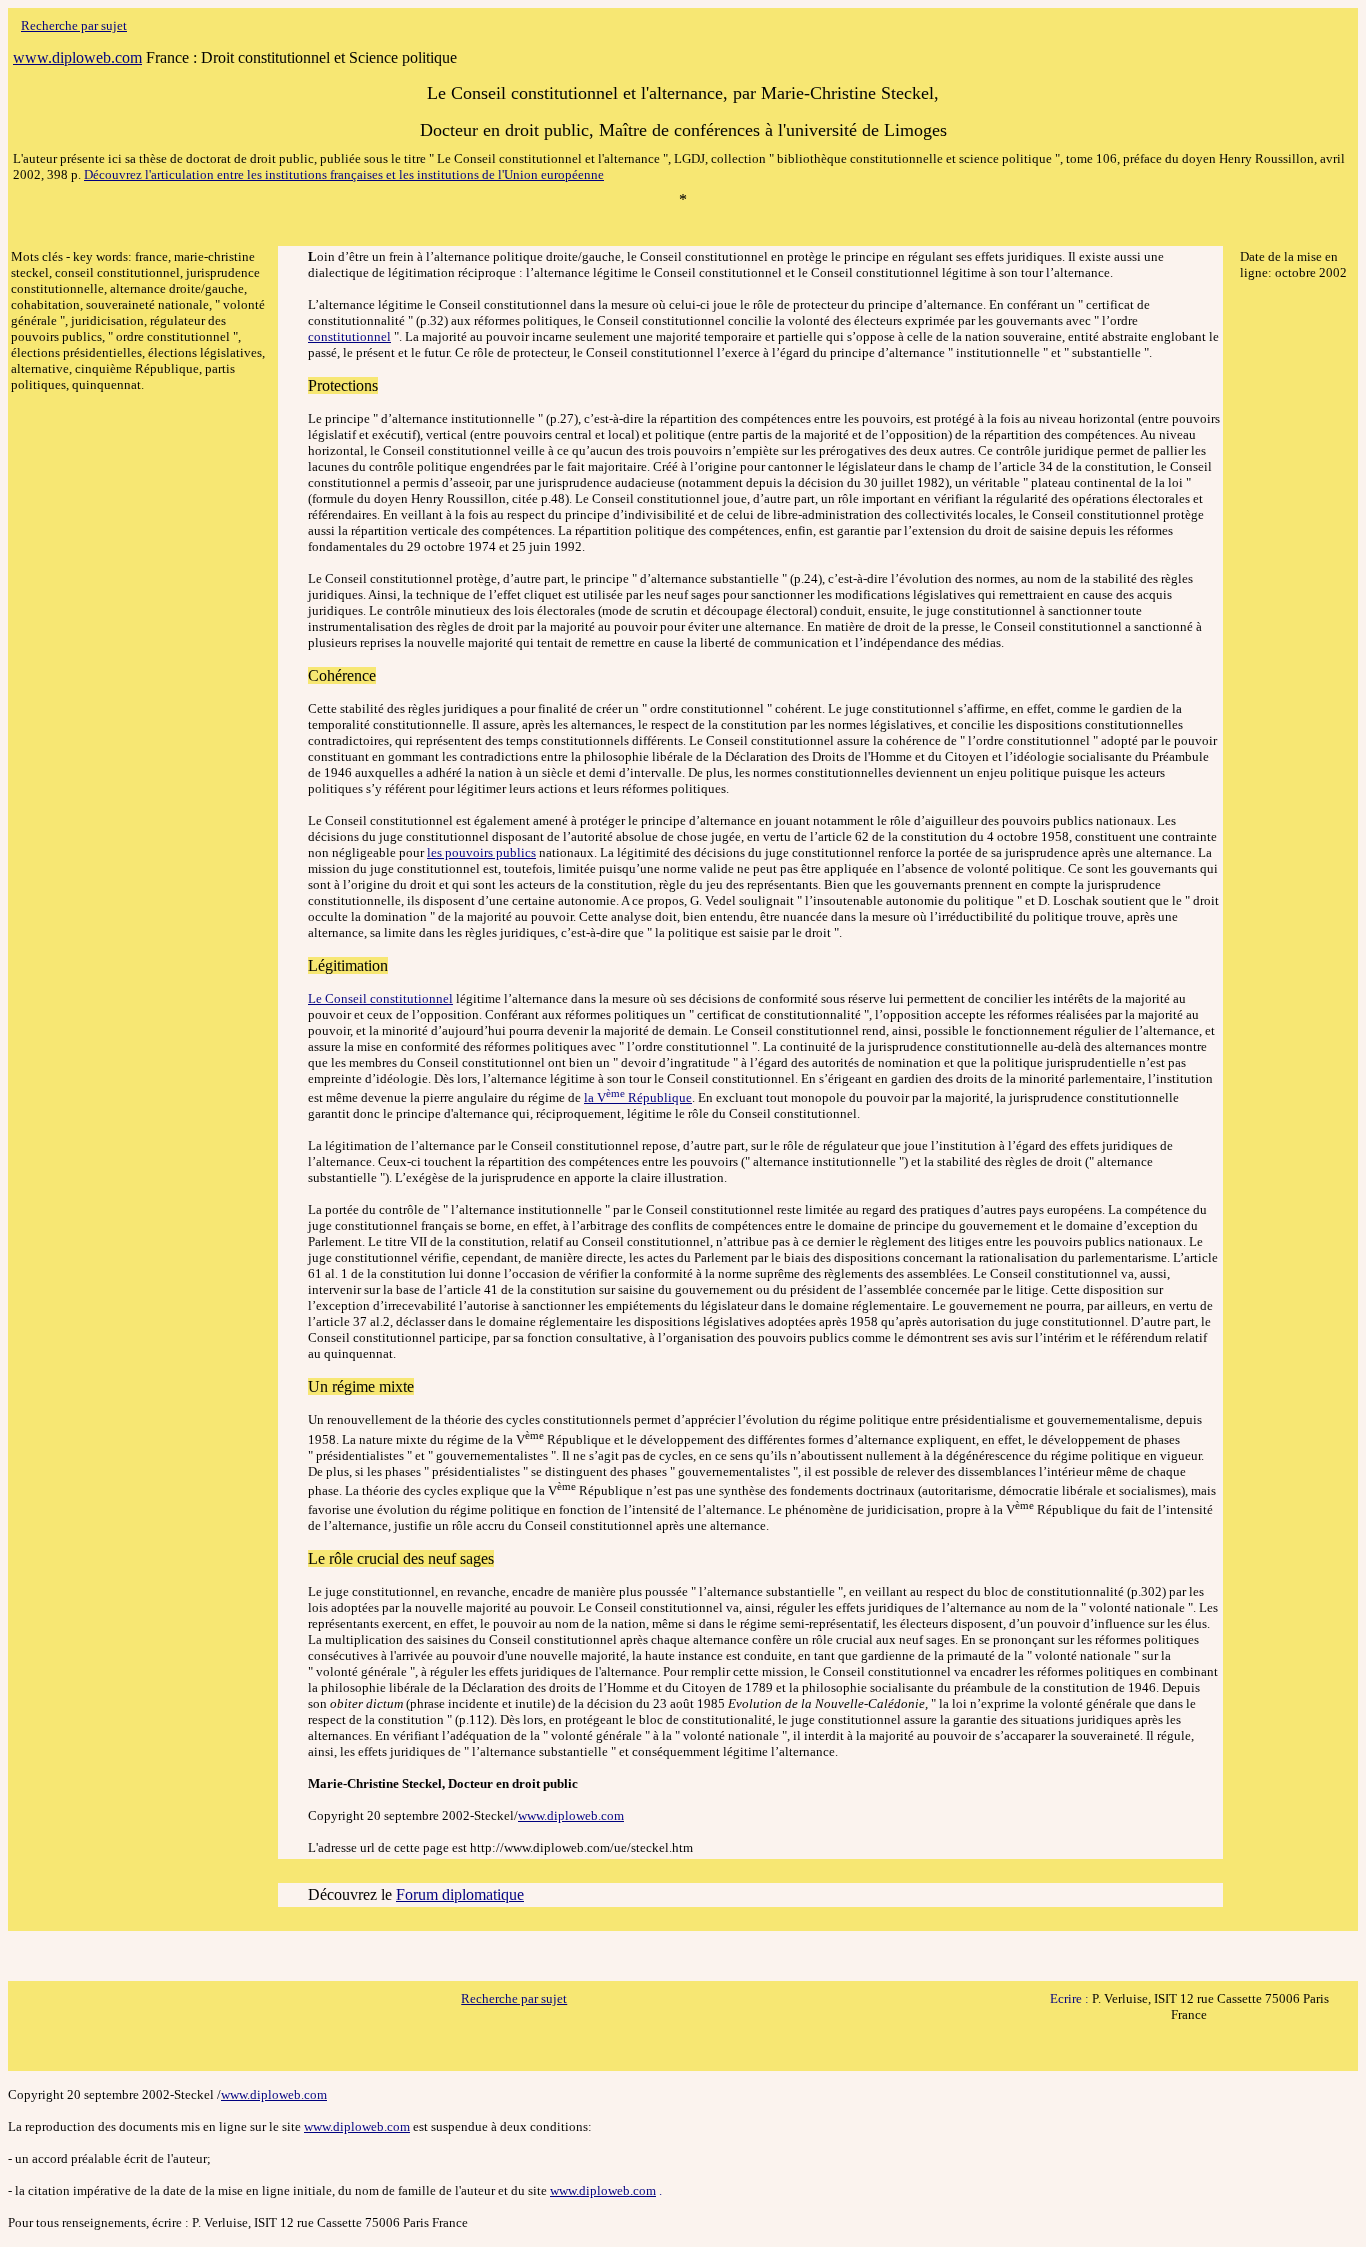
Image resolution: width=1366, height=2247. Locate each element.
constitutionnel (349, 336)
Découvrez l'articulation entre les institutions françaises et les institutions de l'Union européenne (344, 174)
